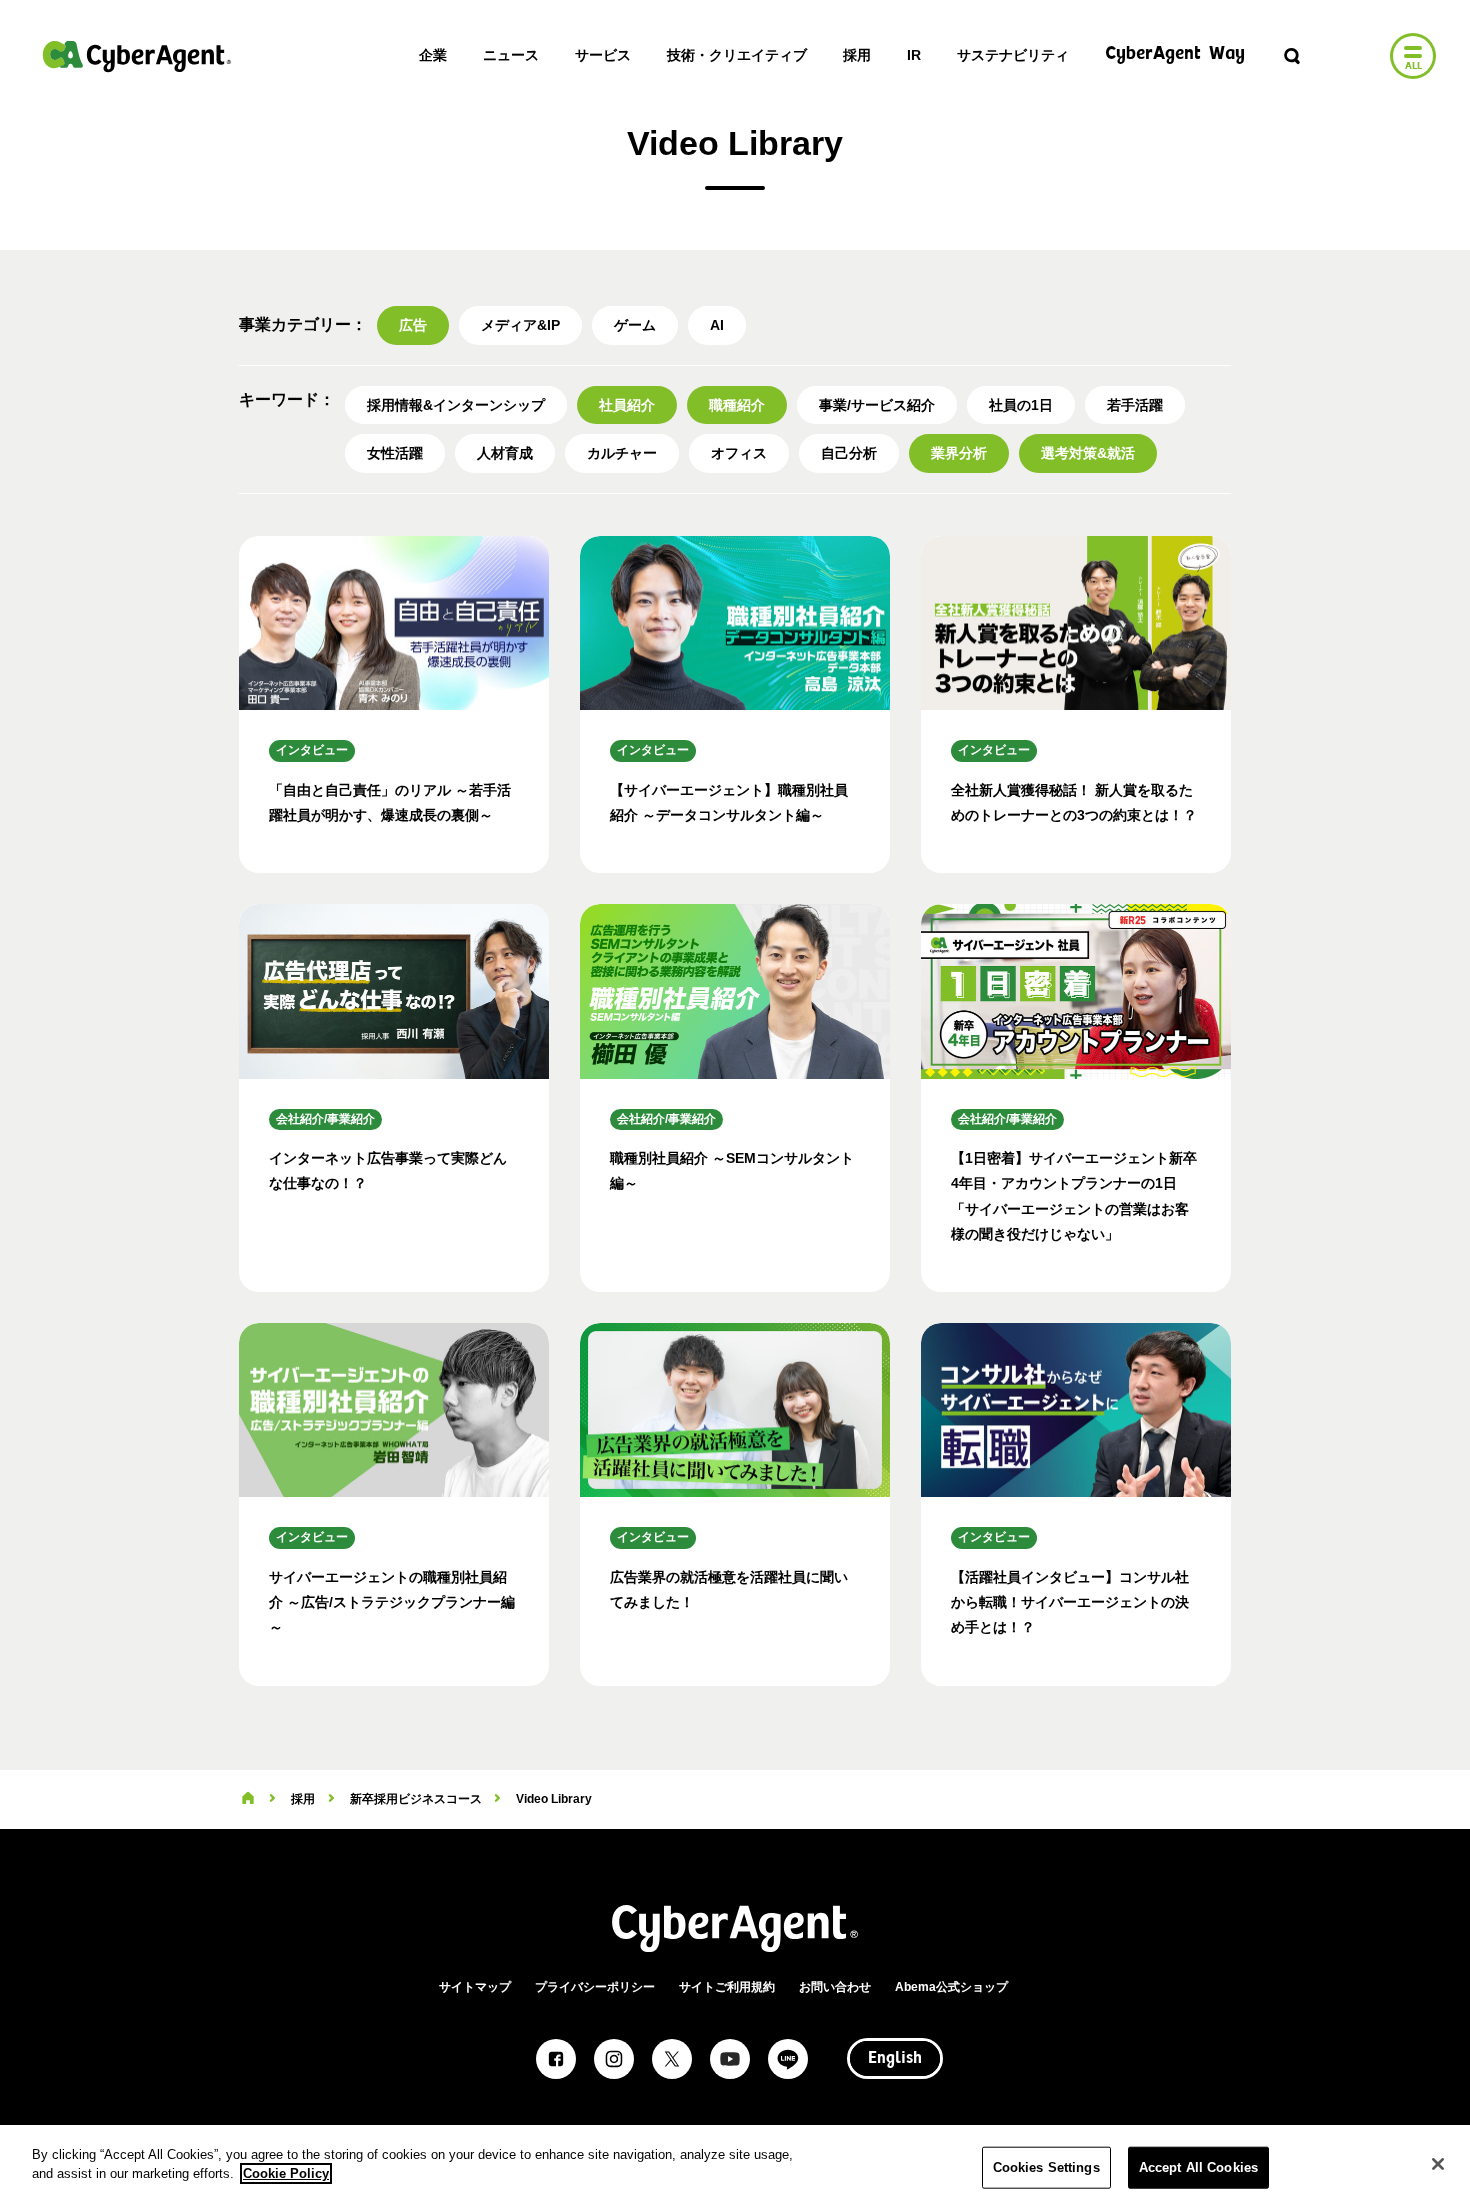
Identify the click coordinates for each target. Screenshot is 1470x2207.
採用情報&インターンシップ (456, 405)
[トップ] (248, 1799)
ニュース (511, 55)
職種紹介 (737, 405)
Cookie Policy (286, 2173)
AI (717, 325)
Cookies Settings (1046, 2167)
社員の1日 (1021, 405)
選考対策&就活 (1088, 453)
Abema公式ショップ (951, 1987)
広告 (413, 325)
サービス (603, 55)
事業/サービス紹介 (877, 405)
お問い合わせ (835, 1987)
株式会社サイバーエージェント (137, 56)
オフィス (739, 453)
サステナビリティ (1013, 55)
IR (914, 55)
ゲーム (635, 325)
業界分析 (959, 453)
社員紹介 (627, 405)
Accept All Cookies (1198, 2167)
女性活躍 (395, 453)
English (895, 2059)
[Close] (1438, 2164)
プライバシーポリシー (595, 1987)
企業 (433, 55)
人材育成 (505, 453)
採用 (857, 55)
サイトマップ (475, 1987)
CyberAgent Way (1175, 54)
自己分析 (849, 453)
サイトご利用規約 (727, 1987)
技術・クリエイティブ (737, 55)
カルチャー (622, 453)
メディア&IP (520, 325)
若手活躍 (1135, 405)
